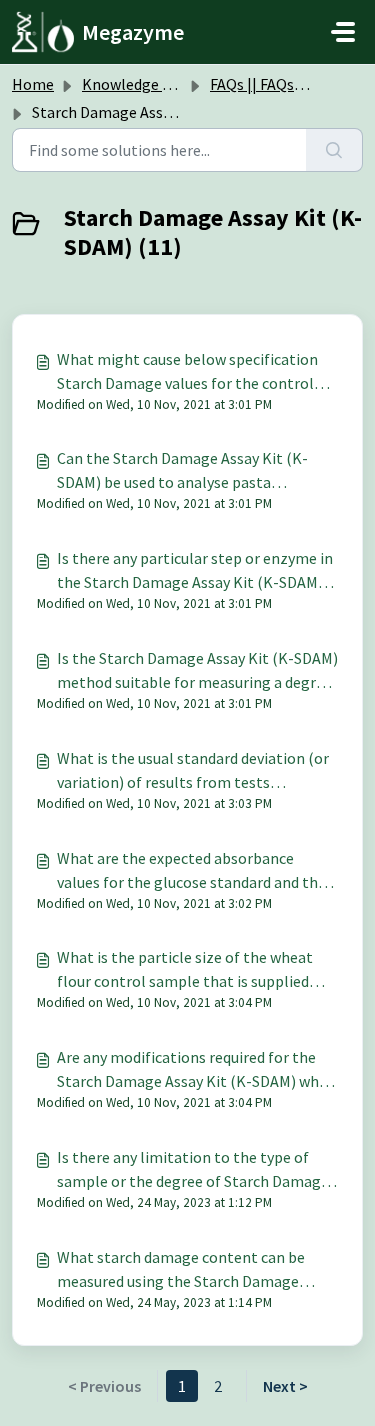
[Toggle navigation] (343, 32)
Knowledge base (138, 84)
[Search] (334, 150)
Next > (285, 1386)
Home (33, 84)
